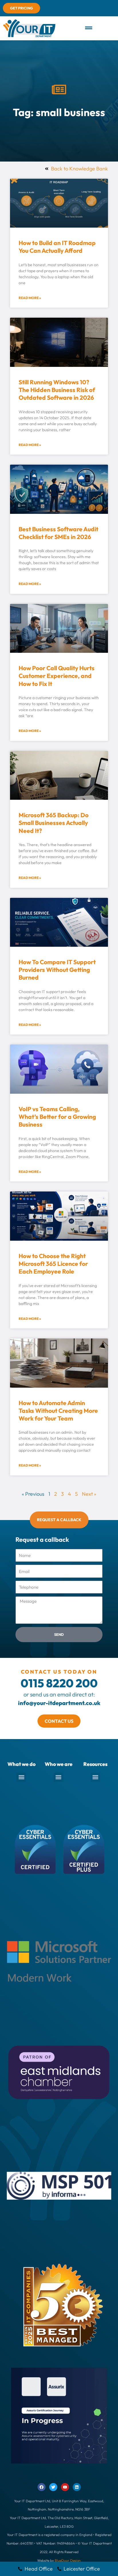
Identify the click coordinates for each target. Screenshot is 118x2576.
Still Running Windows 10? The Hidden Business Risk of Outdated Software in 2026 (57, 390)
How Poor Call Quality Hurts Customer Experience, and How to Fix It (57, 676)
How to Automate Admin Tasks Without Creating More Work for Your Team (58, 1411)
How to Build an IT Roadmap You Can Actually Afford (57, 247)
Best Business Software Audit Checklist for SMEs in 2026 (58, 533)
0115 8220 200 (59, 1683)
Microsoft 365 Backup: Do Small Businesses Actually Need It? (54, 823)
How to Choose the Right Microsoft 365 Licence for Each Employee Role (53, 1264)
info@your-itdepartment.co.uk (59, 1703)
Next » (89, 1494)
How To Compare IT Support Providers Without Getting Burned (57, 970)
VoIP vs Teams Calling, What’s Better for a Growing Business (57, 1117)
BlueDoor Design (68, 2560)
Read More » (30, 298)
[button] (88, 28)
